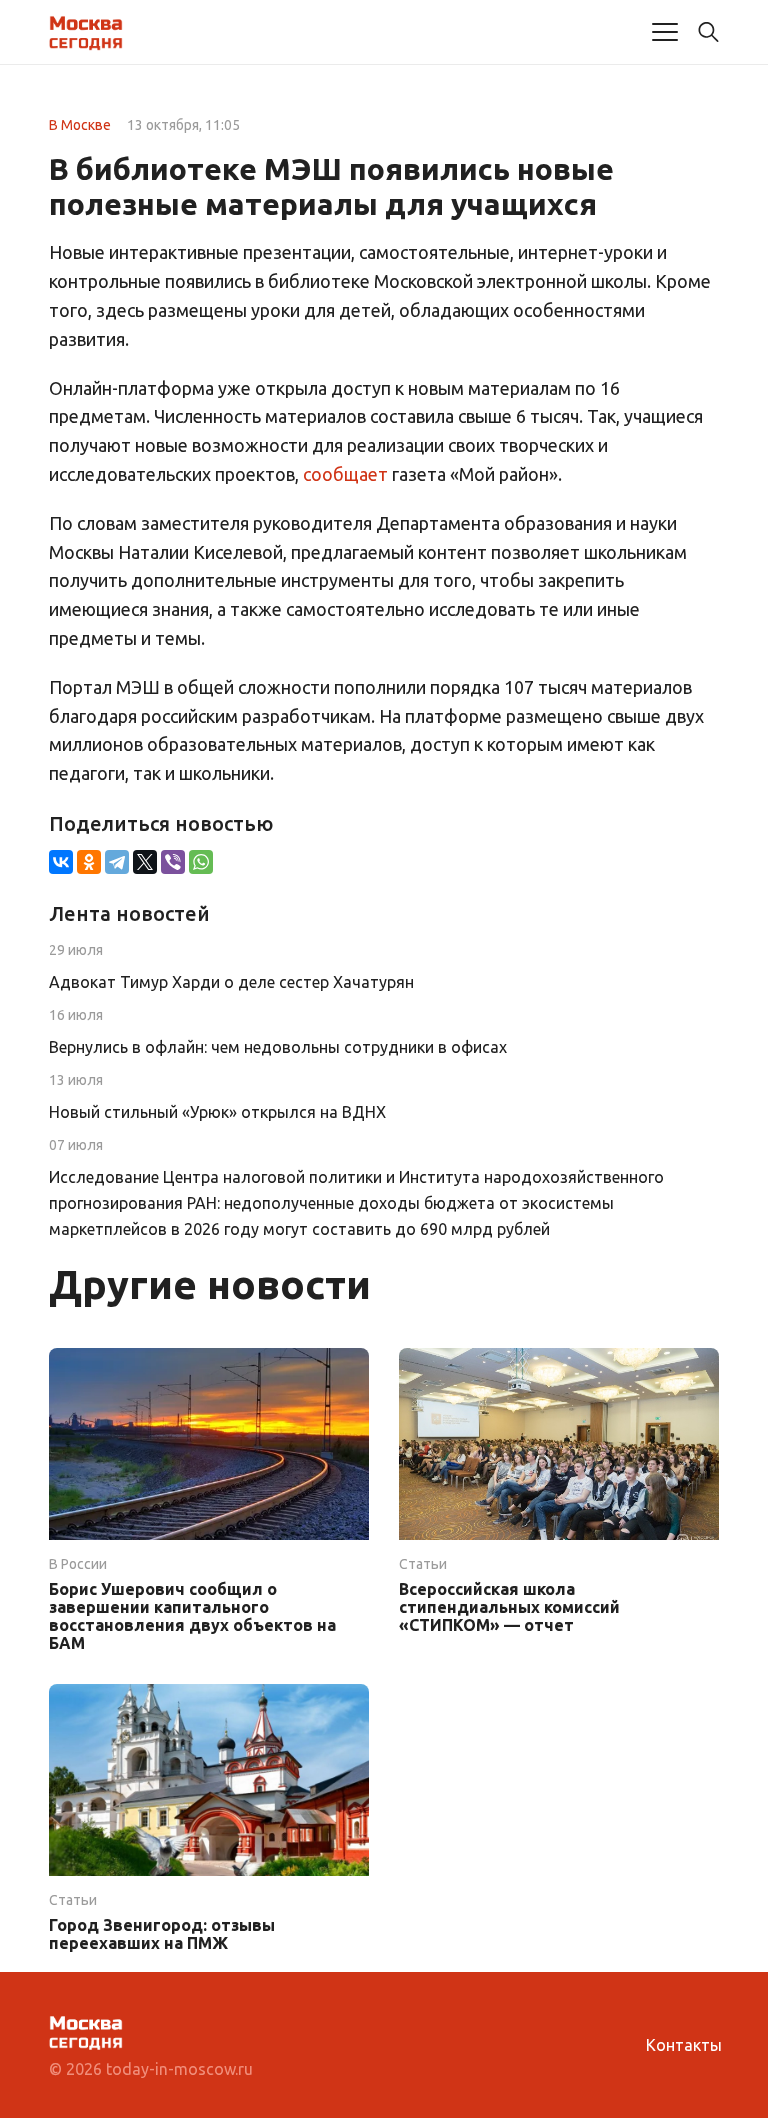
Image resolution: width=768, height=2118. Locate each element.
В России (78, 1564)
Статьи (423, 1564)
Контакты (684, 2045)
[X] (145, 862)
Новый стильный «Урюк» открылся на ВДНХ (217, 1112)
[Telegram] (117, 862)
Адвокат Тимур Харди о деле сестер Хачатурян (231, 982)
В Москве (80, 125)
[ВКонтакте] (61, 862)
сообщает (345, 474)
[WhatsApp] (201, 862)
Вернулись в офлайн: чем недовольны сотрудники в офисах (278, 1047)
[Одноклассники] (89, 862)
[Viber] (173, 862)
